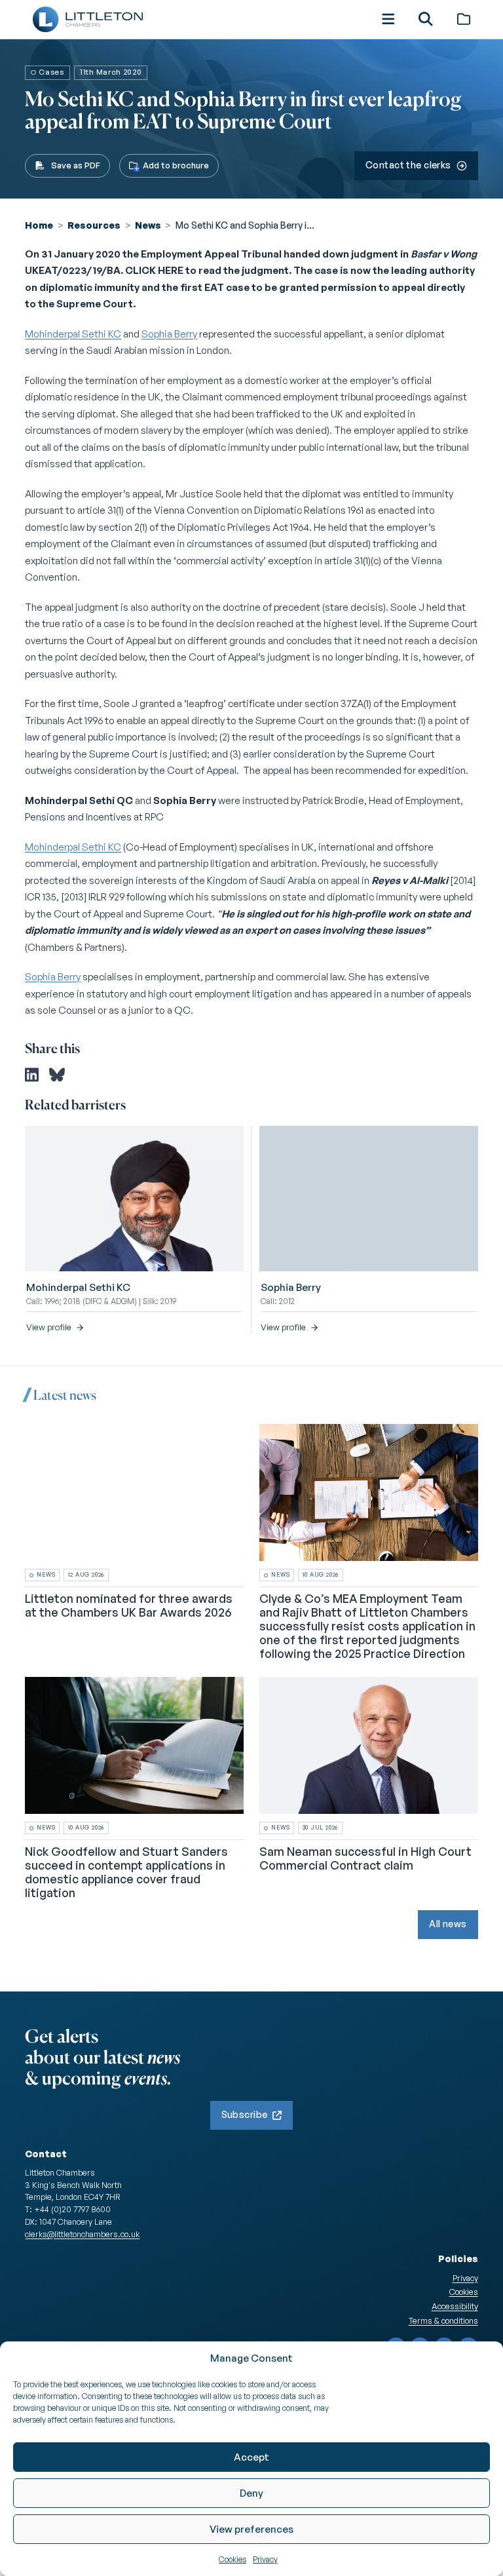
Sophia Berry (169, 334)
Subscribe (245, 2114)
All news (448, 1924)
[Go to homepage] (87, 19)
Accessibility (455, 2306)
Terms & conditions (443, 2320)
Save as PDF (76, 165)
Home (39, 225)
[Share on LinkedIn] (32, 1075)
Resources (94, 225)
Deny (251, 2493)
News (148, 225)
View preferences (251, 2529)
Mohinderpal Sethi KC (73, 334)
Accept (251, 2457)
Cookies (233, 2559)
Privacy (265, 2559)
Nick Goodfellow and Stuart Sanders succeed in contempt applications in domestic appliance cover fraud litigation (126, 1871)
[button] (388, 19)
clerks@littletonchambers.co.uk (82, 2234)
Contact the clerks (408, 165)
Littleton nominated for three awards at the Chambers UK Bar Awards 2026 (129, 1605)
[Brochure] (464, 19)
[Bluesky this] (57, 1075)
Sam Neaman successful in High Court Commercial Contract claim (365, 1857)
